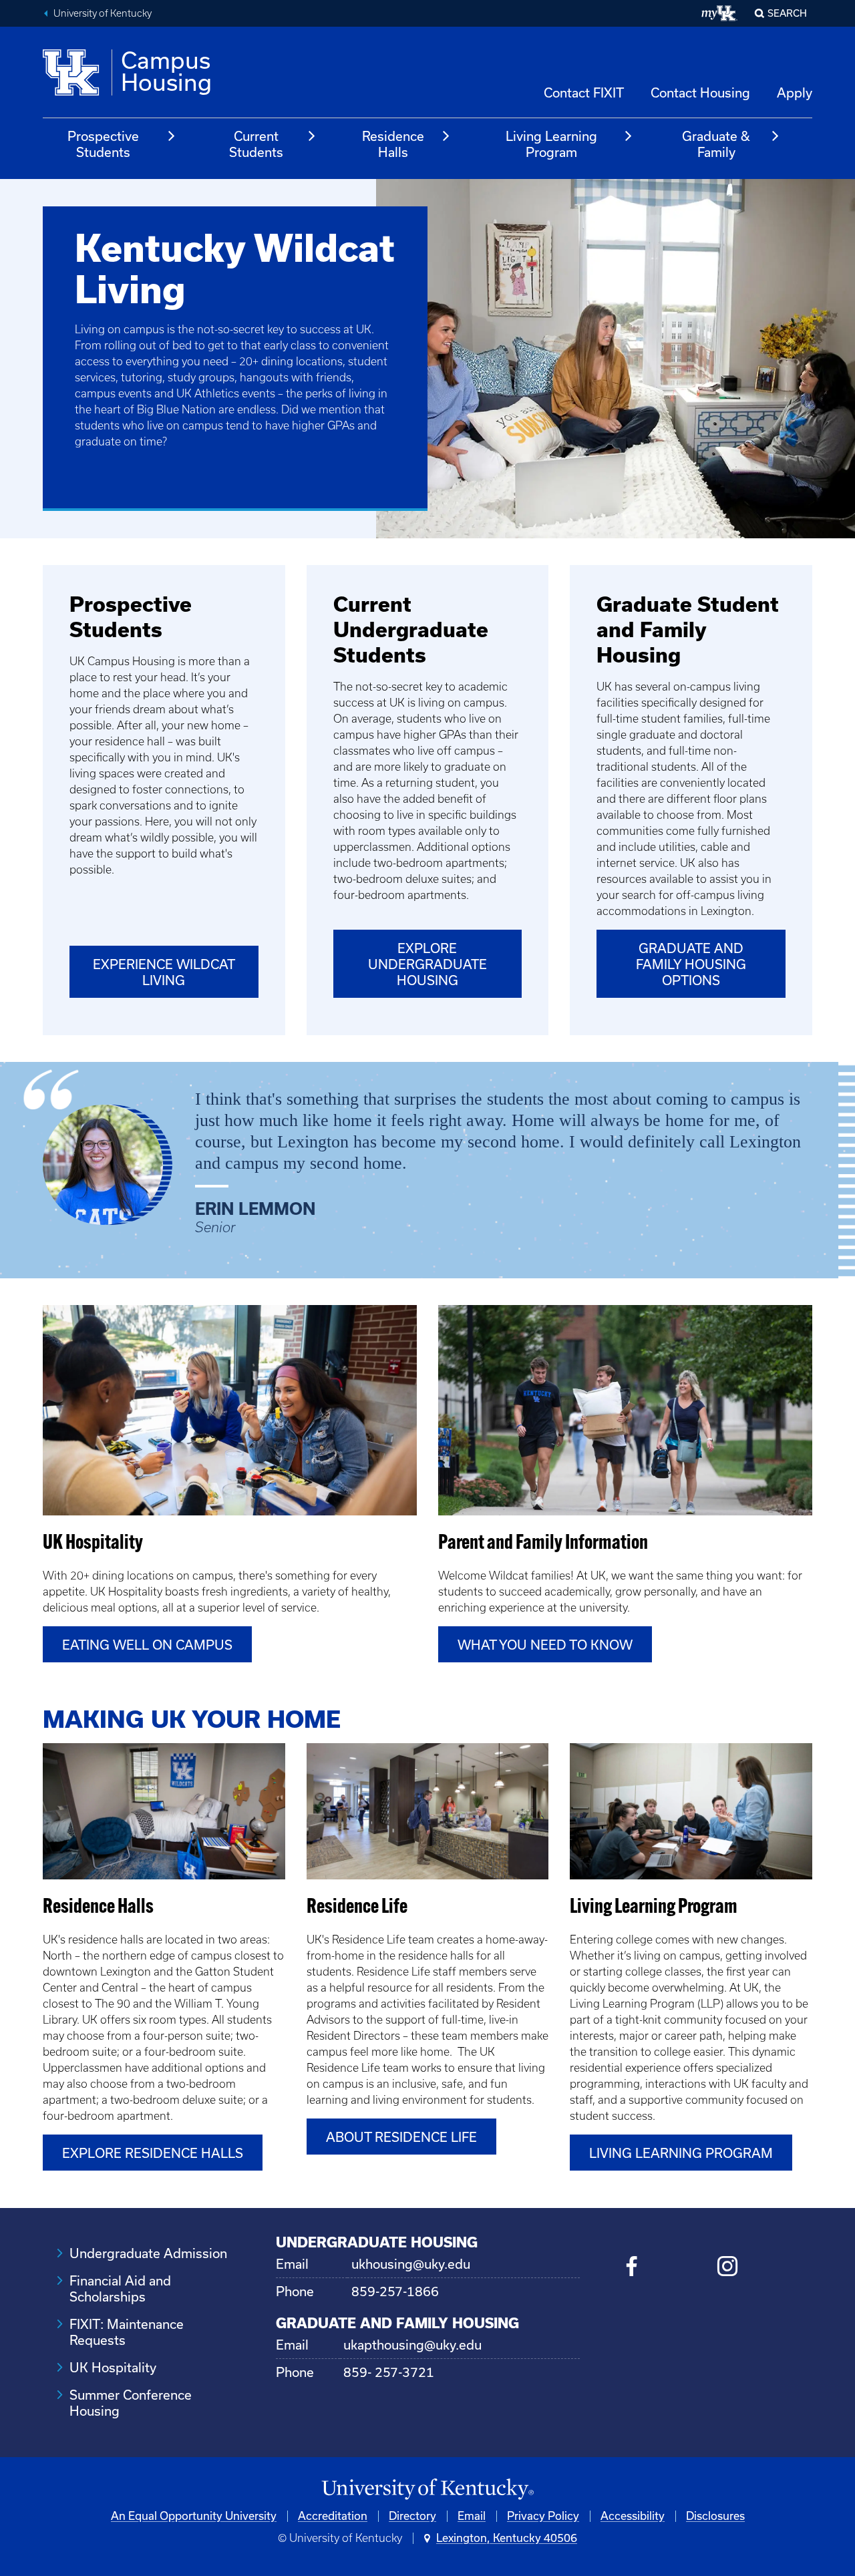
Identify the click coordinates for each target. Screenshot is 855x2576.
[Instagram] (727, 2268)
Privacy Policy (543, 2516)
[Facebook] (632, 2268)
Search (787, 13)
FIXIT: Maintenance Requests (127, 2332)
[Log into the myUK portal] (720, 13)
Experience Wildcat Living (164, 972)
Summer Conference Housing (131, 2403)
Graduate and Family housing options (691, 964)
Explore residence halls (153, 2153)
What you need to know (545, 1645)
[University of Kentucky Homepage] (427, 2490)
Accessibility (633, 2516)
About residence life (401, 2137)
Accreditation (333, 2516)
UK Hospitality (113, 2368)
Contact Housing (700, 93)
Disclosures (715, 2516)
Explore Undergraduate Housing (427, 964)
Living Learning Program (551, 144)
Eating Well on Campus (147, 1645)
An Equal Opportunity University (194, 2516)
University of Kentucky (103, 13)
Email (472, 2516)
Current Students (256, 144)
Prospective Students (103, 144)
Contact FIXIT (584, 93)
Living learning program (681, 2153)
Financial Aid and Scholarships (120, 2289)
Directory (412, 2516)
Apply (795, 93)
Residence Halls (393, 144)
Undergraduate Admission (148, 2253)
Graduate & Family (716, 144)
